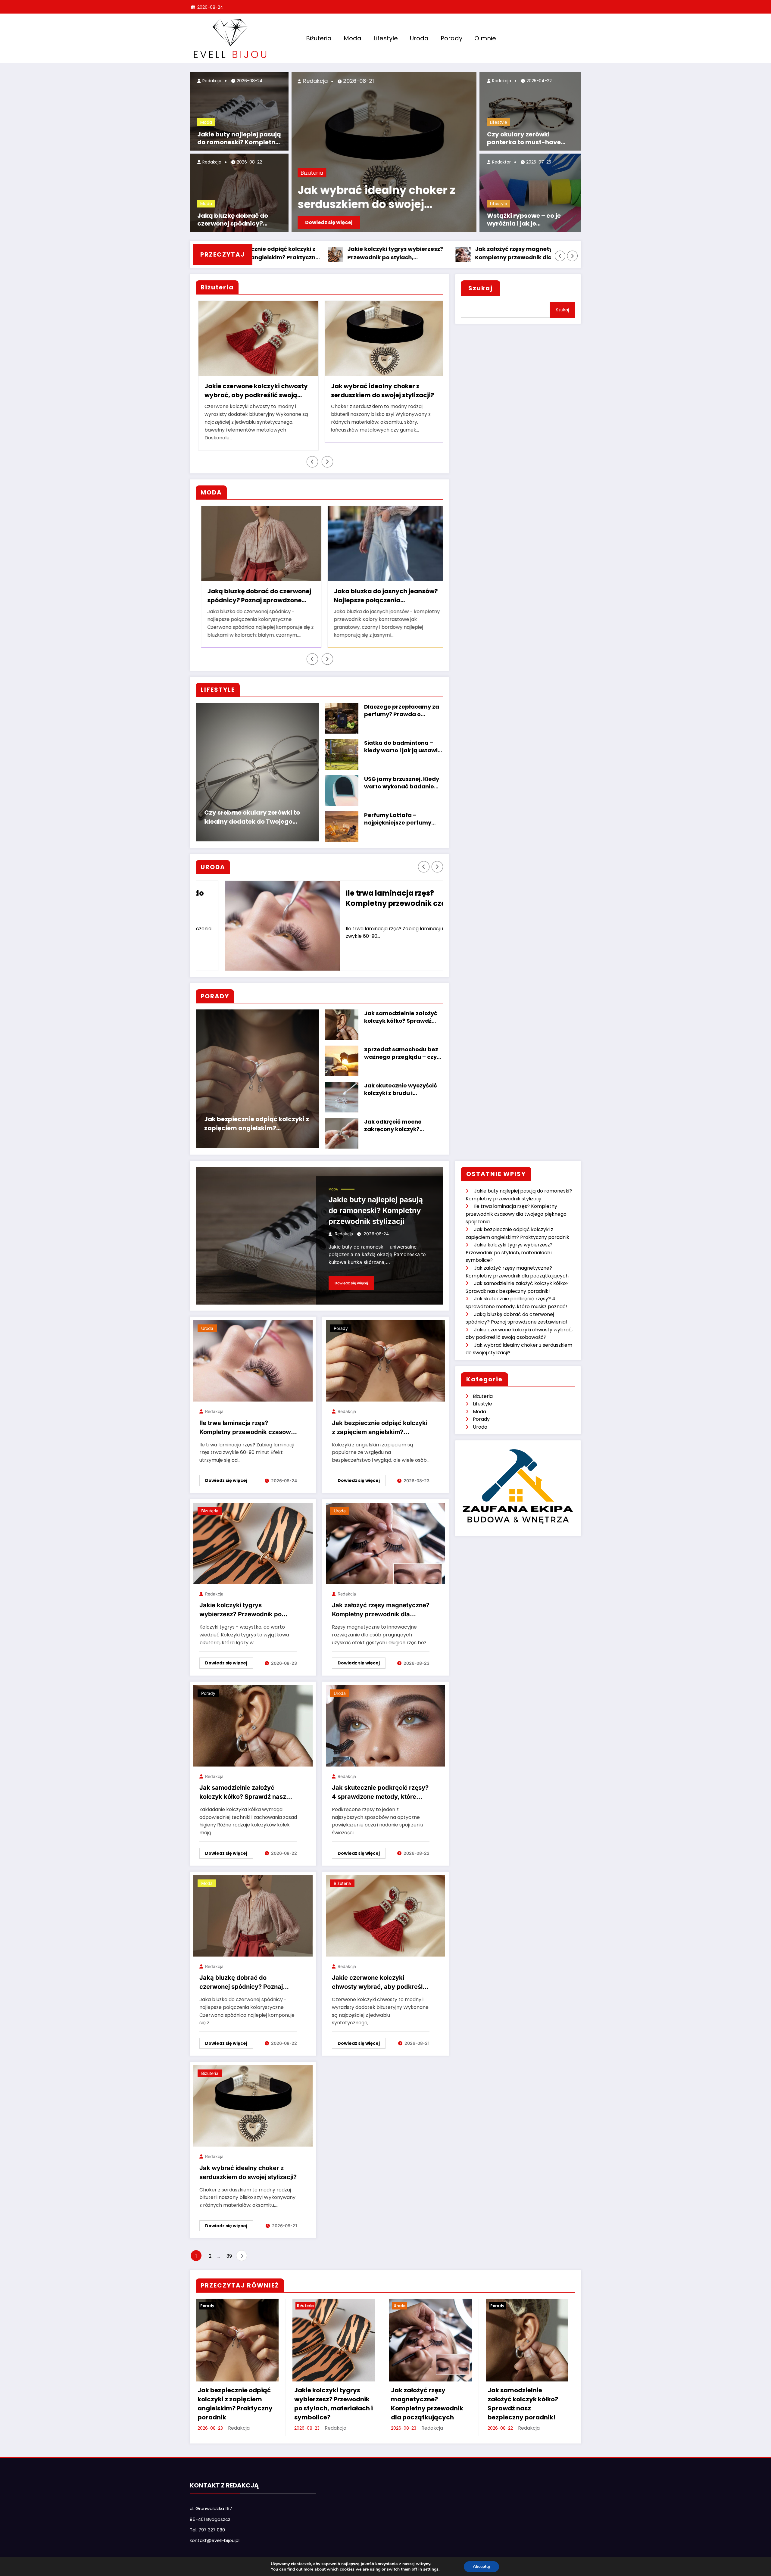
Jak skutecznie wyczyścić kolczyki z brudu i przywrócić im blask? (401, 1081)
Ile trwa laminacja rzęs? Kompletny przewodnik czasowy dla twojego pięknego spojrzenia (378, 890)
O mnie (485, 38)
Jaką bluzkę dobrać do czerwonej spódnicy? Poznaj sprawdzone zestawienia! (233, 220)
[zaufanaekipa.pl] (518, 1477)
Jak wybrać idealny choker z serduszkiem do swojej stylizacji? (376, 198)
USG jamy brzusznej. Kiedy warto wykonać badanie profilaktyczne (402, 775)
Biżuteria (319, 38)
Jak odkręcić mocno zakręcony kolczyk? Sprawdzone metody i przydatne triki (395, 1118)
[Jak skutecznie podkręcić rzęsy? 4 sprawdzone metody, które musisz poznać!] (385, 1718)
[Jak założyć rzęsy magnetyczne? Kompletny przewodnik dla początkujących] (385, 1535)
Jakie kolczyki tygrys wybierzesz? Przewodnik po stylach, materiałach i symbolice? (248, 1602)
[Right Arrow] (573, 256)
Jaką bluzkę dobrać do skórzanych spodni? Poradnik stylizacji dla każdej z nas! (415, 588)
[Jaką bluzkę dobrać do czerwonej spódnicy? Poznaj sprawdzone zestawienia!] (253, 1908)
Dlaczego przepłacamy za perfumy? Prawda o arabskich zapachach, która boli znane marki (402, 703)
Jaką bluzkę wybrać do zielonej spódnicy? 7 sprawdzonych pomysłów (291, 588)
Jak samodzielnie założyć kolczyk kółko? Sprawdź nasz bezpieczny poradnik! (505, 254)
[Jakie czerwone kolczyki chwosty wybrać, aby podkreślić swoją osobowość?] (385, 1908)
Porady (451, 38)
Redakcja (211, 81)
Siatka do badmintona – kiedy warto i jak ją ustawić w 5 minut (403, 739)
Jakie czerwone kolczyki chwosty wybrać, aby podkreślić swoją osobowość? (380, 1975)
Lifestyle (386, 38)
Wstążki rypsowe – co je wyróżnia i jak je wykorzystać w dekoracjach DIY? (531, 220)
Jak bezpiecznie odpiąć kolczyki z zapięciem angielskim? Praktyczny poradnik (257, 1116)
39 (229, 2248)
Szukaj (481, 288)
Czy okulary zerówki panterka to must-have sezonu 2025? (524, 138)
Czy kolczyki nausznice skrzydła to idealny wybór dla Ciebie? (415, 391)
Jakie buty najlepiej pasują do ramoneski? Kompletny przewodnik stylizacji (239, 138)
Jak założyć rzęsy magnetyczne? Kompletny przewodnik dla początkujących (376, 254)
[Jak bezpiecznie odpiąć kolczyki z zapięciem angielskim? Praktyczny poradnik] (385, 1353)
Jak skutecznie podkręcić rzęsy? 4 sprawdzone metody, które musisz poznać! (380, 1785)
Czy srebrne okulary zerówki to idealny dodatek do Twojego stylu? (252, 809)
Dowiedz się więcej (329, 222)
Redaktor (501, 162)
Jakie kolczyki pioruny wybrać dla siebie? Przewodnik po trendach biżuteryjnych (292, 391)
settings (431, 2569)
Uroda (419, 38)
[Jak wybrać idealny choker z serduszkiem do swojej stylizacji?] (253, 2098)
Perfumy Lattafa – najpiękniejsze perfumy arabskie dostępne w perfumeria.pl (398, 811)
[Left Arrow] (560, 256)
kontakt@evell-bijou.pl (215, 2532)
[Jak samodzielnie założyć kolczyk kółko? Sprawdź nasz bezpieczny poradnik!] (253, 1718)
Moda (353, 38)
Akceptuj (481, 2567)
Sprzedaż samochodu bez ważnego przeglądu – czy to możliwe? (401, 1045)
